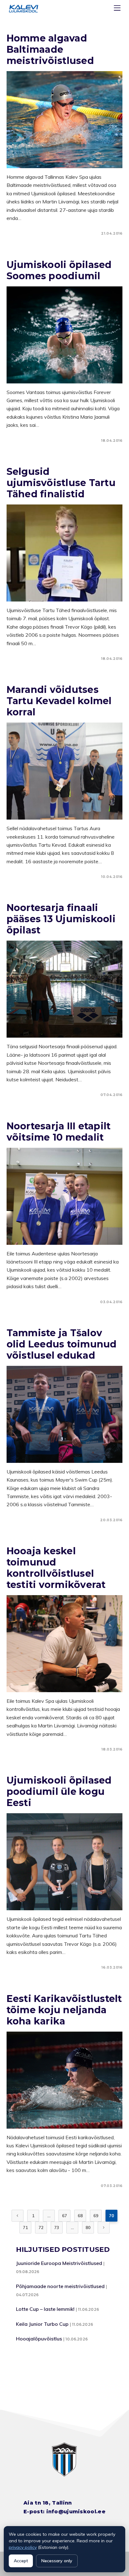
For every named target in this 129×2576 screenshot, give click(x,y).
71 (25, 2228)
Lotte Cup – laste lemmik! (45, 2309)
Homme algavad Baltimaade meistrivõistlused (50, 49)
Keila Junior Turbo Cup (42, 2324)
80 (88, 2228)
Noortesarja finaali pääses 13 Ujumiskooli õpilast (61, 919)
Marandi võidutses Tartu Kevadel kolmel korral (59, 701)
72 (41, 2228)
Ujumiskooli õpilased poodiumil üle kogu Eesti (59, 1792)
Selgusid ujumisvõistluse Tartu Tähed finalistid (61, 483)
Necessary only (57, 2561)
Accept (21, 2561)
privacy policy (23, 2547)
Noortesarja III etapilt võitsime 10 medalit (59, 1132)
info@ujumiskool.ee (76, 2512)
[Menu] (118, 9)
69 (96, 2216)
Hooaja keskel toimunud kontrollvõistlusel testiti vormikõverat (56, 1568)
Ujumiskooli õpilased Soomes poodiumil (59, 270)
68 (80, 2216)
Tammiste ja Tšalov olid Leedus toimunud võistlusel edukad (62, 1344)
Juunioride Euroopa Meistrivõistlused (59, 2263)
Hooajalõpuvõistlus (39, 2339)
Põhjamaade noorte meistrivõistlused (60, 2286)
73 (57, 2228)
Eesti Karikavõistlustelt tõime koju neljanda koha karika (64, 2010)
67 (64, 2216)
